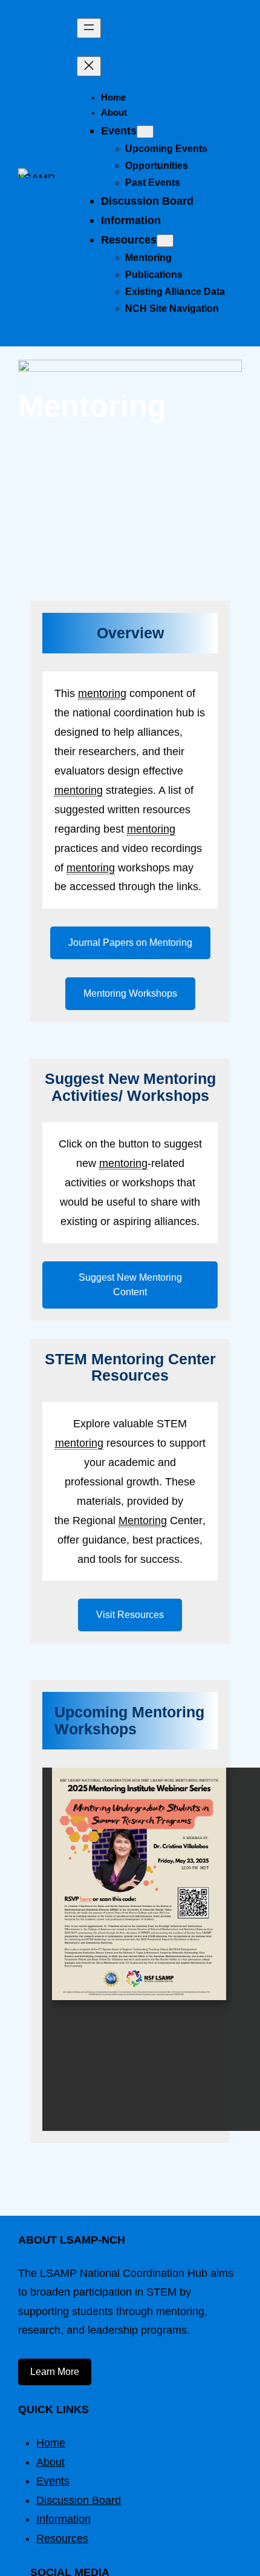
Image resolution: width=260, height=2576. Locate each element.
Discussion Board (79, 2500)
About (50, 2462)
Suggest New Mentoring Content (130, 1285)
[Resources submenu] (165, 241)
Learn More (55, 2372)
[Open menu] (89, 28)
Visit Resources (130, 1615)
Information (63, 2519)
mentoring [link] (102, 693)
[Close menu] (89, 66)
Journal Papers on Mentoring (130, 943)
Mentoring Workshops (130, 993)
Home (51, 2443)
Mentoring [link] (143, 1520)
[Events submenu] (145, 132)
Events (53, 2481)
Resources (62, 2538)
